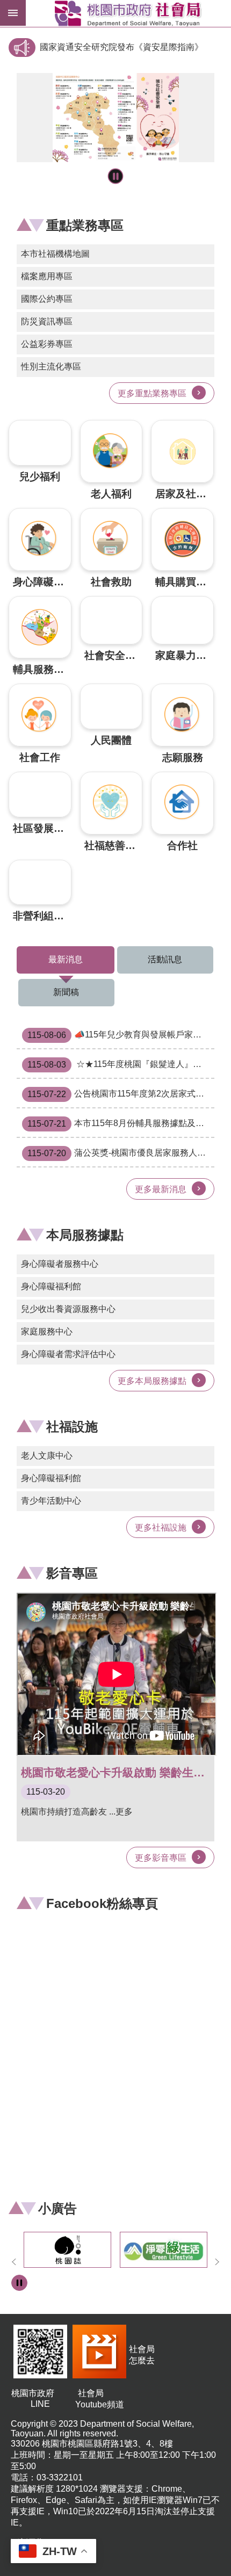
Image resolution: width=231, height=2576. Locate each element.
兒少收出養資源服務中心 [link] (68, 1309)
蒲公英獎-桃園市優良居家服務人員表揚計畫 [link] (121, 1153)
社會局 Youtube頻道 (100, 2399)
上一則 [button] (14, 2262)
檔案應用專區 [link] (47, 276)
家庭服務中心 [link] (47, 1331)
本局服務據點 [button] (85, 1235)
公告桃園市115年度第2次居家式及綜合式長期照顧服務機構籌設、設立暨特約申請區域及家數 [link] (121, 1094)
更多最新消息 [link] (161, 1189)
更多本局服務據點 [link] (152, 1381)
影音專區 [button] (72, 1573)
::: (13, 39)
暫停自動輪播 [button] (19, 2283)
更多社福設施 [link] (161, 1528)
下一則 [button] (217, 2262)
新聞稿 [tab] (66, 992)
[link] (115, 118)
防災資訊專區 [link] (47, 321)
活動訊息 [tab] (165, 959)
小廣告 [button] (57, 2208)
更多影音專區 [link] (161, 1858)
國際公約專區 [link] (47, 299)
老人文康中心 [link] (47, 1456)
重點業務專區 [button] (85, 225)
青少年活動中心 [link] (51, 1501)
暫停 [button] (116, 176)
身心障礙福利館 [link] (51, 1286)
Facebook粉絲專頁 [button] (102, 1903)
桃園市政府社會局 (128, 13)
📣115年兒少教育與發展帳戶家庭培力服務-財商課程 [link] (121, 1035)
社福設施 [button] (72, 1427)
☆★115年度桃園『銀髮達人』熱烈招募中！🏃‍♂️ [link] (121, 1065)
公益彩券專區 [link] (47, 344)
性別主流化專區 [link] (51, 367)
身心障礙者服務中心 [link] (60, 1264)
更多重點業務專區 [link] (152, 393)
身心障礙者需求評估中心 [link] (68, 1354)
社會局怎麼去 (142, 2355)
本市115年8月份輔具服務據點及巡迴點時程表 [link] (121, 1124)
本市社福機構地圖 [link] (55, 254)
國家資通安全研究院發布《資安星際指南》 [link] (121, 47)
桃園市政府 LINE (40, 2399)
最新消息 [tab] (66, 959)
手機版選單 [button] (13, 13)
